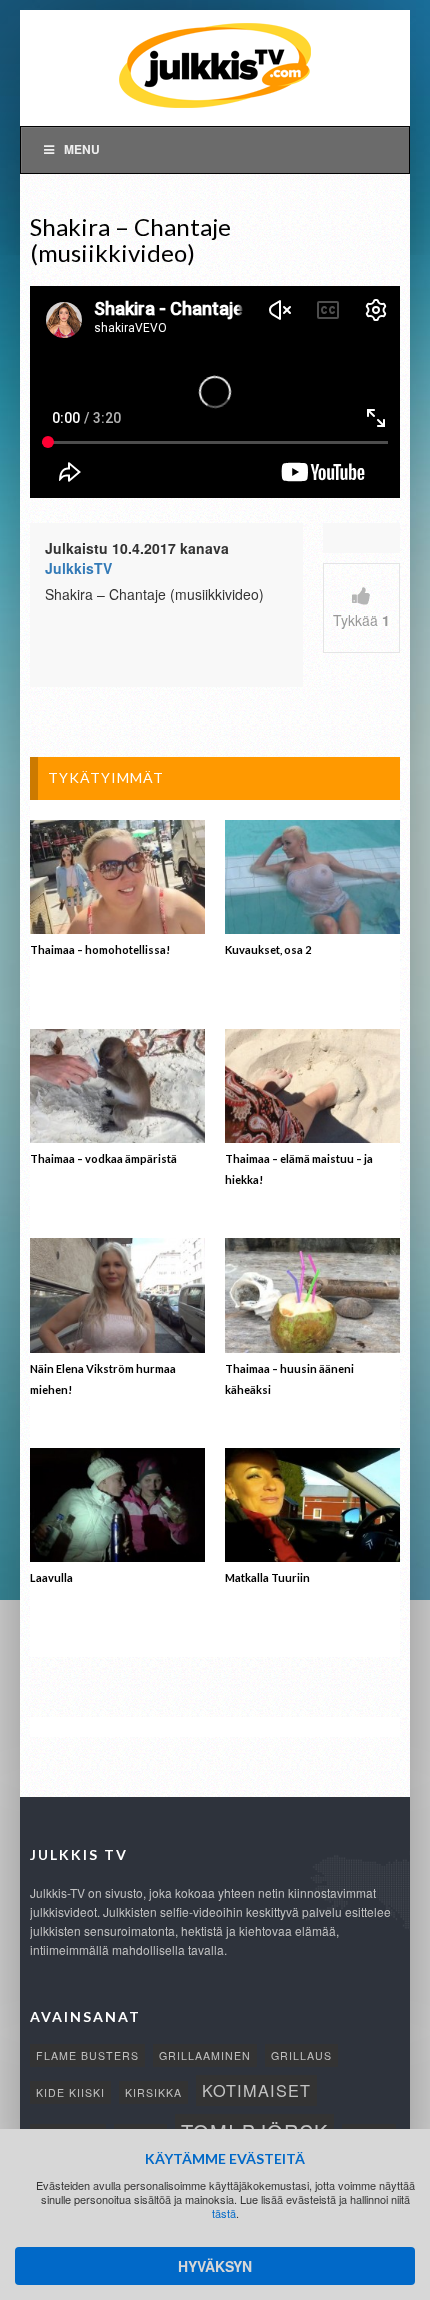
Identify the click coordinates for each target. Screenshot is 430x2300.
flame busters (87, 2055)
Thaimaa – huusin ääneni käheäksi (289, 1379)
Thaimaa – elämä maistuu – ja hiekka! (299, 1169)
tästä (224, 2213)
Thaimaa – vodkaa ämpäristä (103, 1158)
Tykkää (361, 620)
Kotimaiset (256, 2090)
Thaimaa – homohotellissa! (100, 949)
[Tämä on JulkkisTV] (215, 64)
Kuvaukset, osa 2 (268, 949)
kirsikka (153, 2092)
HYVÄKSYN (215, 2266)
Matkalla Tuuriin (267, 1577)
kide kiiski (70, 2092)
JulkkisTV (78, 568)
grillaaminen (205, 2055)
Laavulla (51, 1577)
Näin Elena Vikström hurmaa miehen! (103, 1379)
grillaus (301, 2055)
